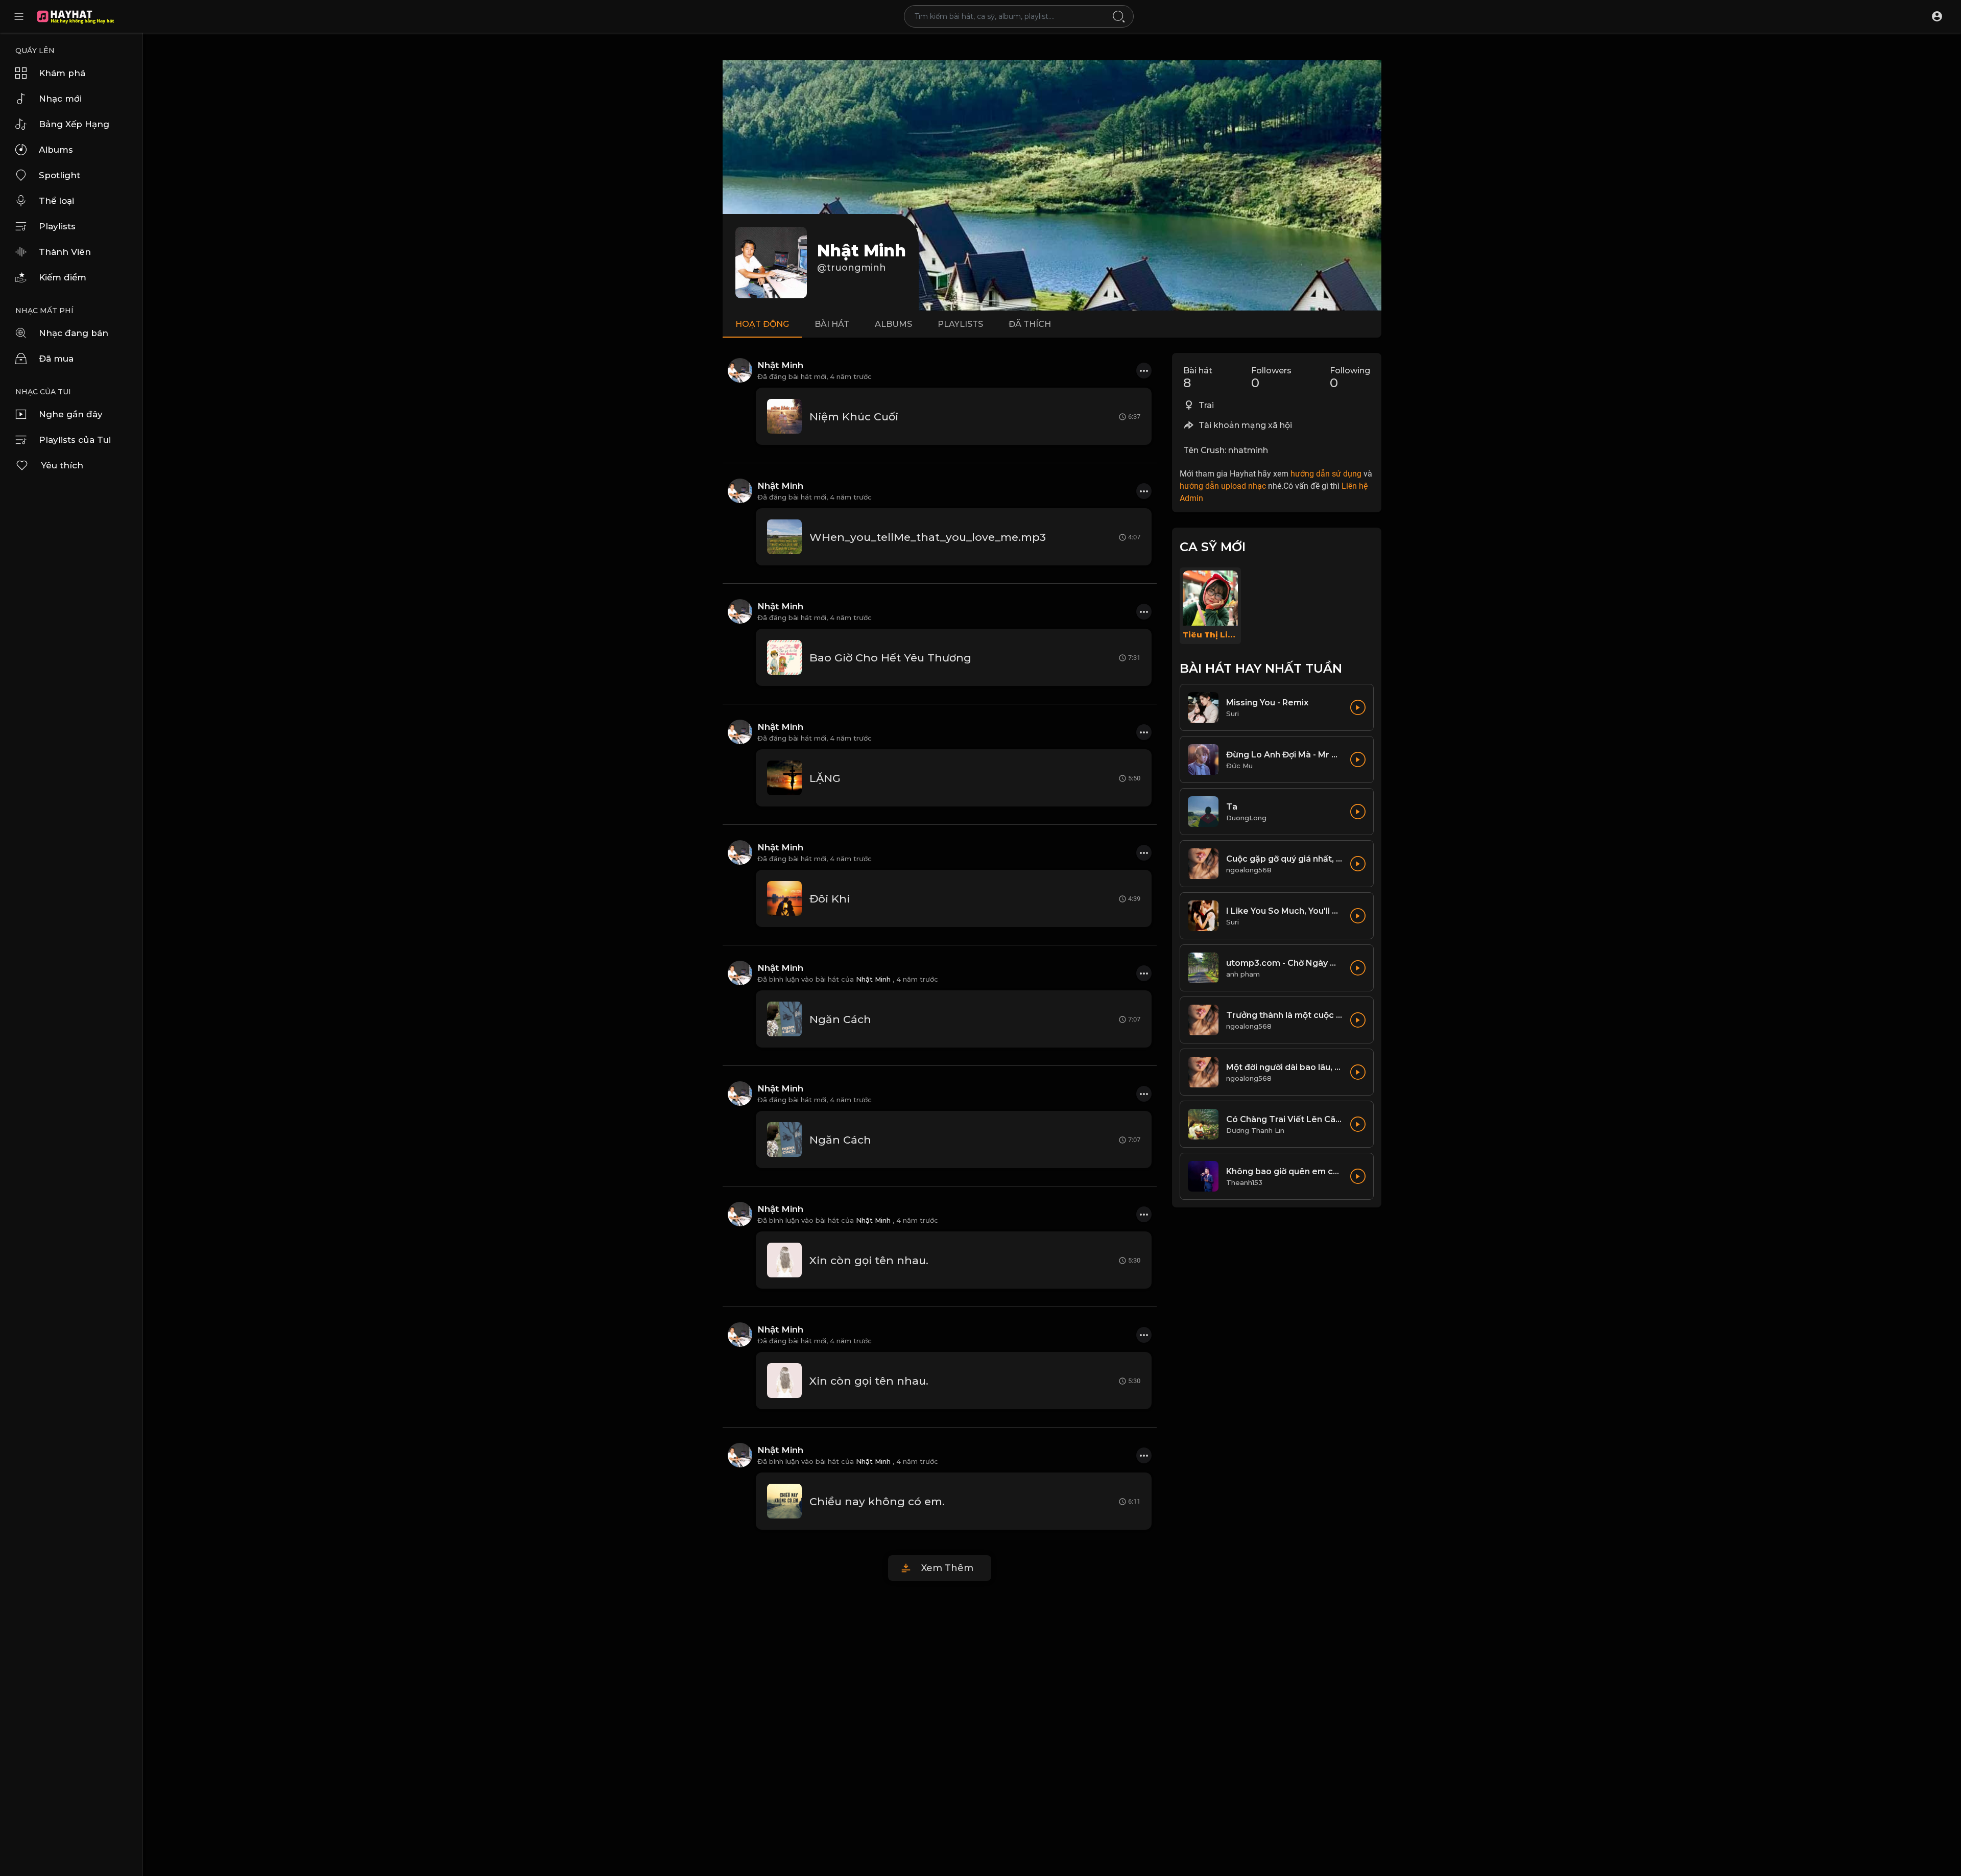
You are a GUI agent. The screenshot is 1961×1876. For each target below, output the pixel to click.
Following (1350, 378)
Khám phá (62, 73)
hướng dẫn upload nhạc (1223, 486)
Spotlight (59, 175)
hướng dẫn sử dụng (1326, 474)
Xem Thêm (947, 1568)
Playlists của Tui (75, 440)
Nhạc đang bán (74, 333)
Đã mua (56, 359)
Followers (1271, 378)
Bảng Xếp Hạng (74, 124)
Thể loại (56, 201)
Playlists (57, 226)
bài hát (832, 324)
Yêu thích (62, 465)
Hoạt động (762, 324)
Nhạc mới (60, 99)
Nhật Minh (862, 251)
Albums (56, 150)
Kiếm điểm (63, 277)
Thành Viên (65, 252)
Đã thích (1030, 324)
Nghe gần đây (71, 414)
